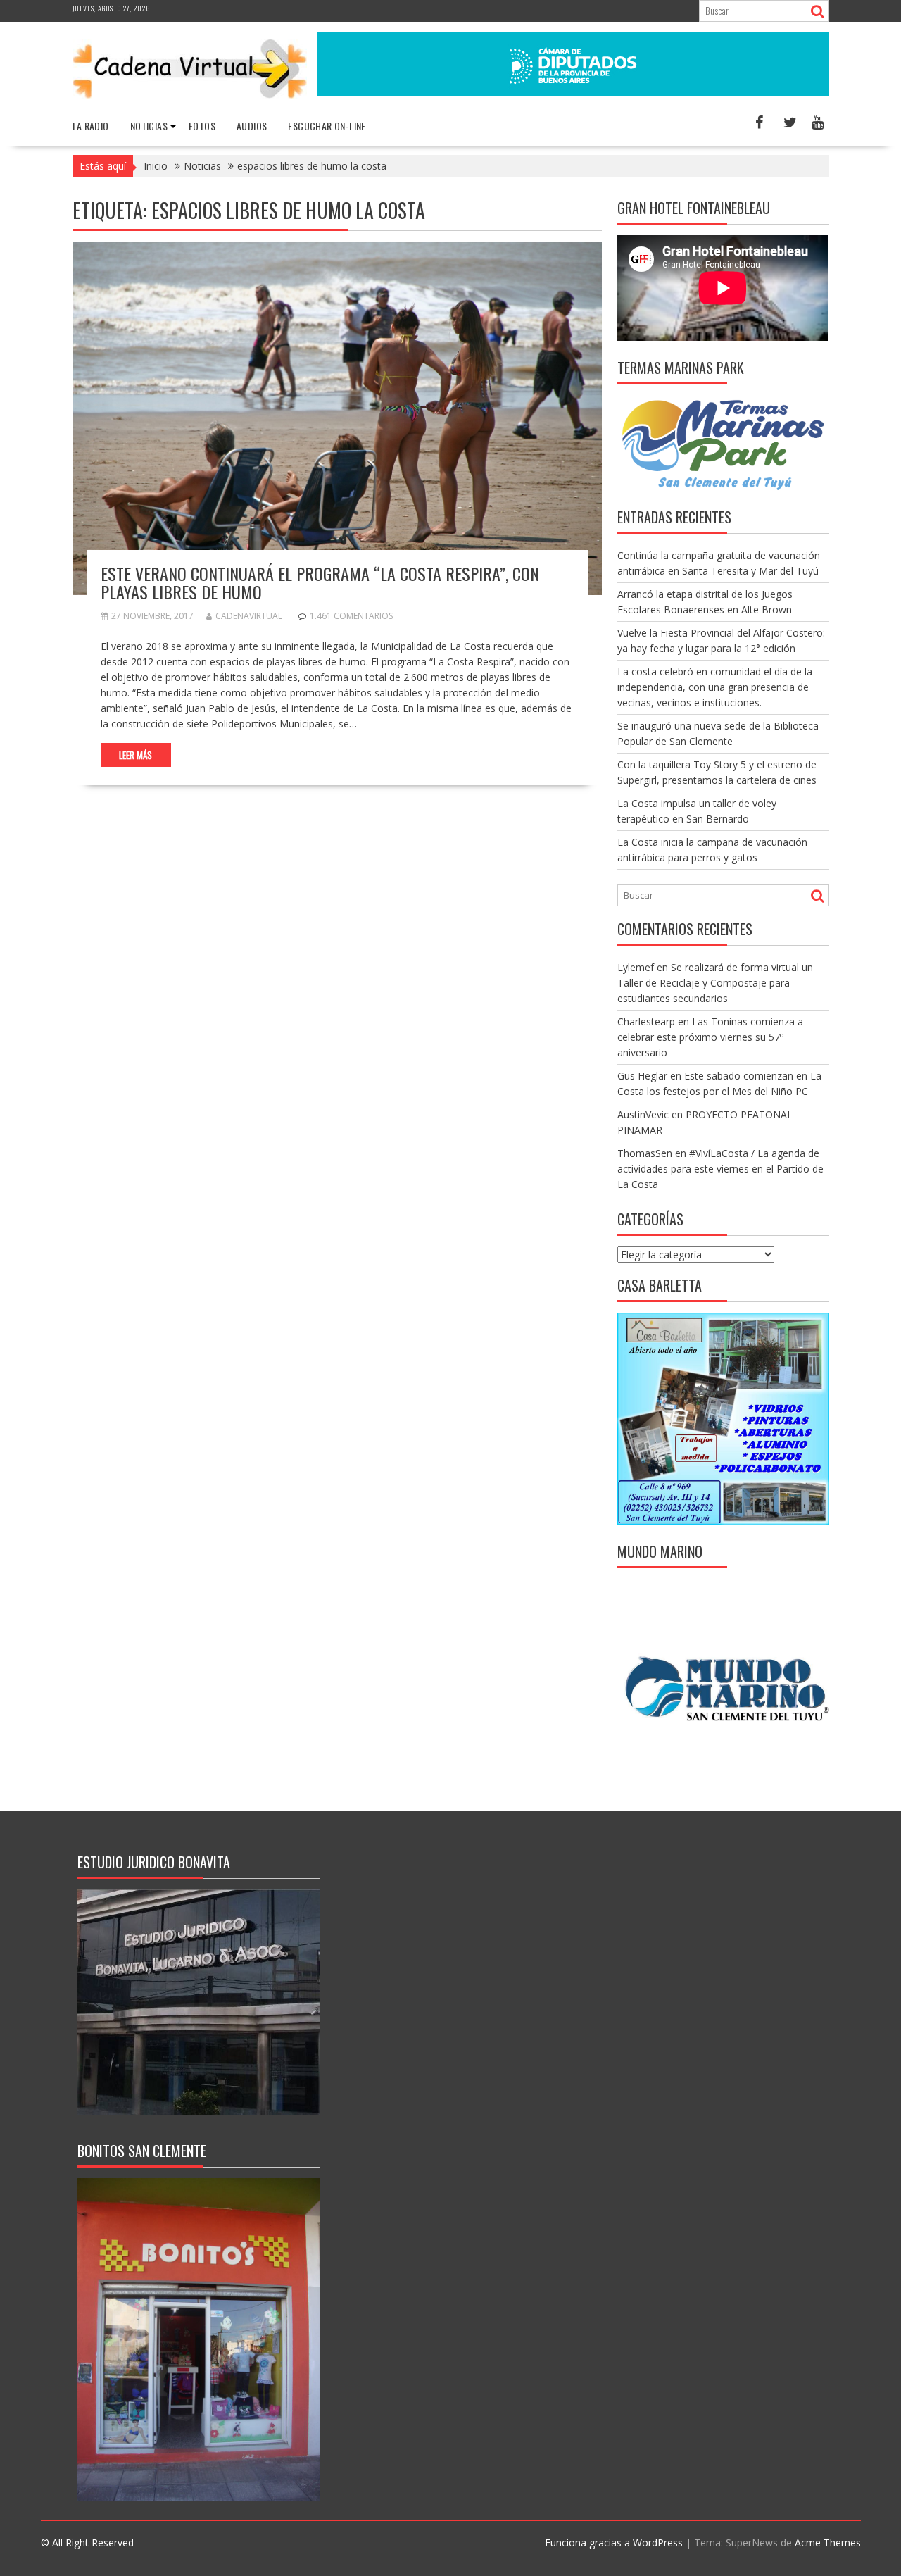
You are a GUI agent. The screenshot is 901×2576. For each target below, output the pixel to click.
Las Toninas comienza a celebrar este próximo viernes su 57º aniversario (710, 1037)
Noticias (149, 126)
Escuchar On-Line (327, 126)
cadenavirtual (249, 616)
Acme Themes (828, 2543)
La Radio (91, 126)
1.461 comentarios (351, 616)
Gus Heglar (642, 1076)
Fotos (202, 126)
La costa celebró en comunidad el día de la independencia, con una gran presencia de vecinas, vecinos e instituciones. (715, 687)
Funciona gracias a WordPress (614, 2543)
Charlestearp (646, 1021)
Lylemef (636, 967)
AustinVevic (643, 1114)
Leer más (136, 755)
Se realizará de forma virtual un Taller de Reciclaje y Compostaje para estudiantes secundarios (715, 983)
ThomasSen (645, 1153)
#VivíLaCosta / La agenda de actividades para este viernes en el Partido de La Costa (720, 1169)
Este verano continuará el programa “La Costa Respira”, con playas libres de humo (320, 582)
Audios (252, 126)
